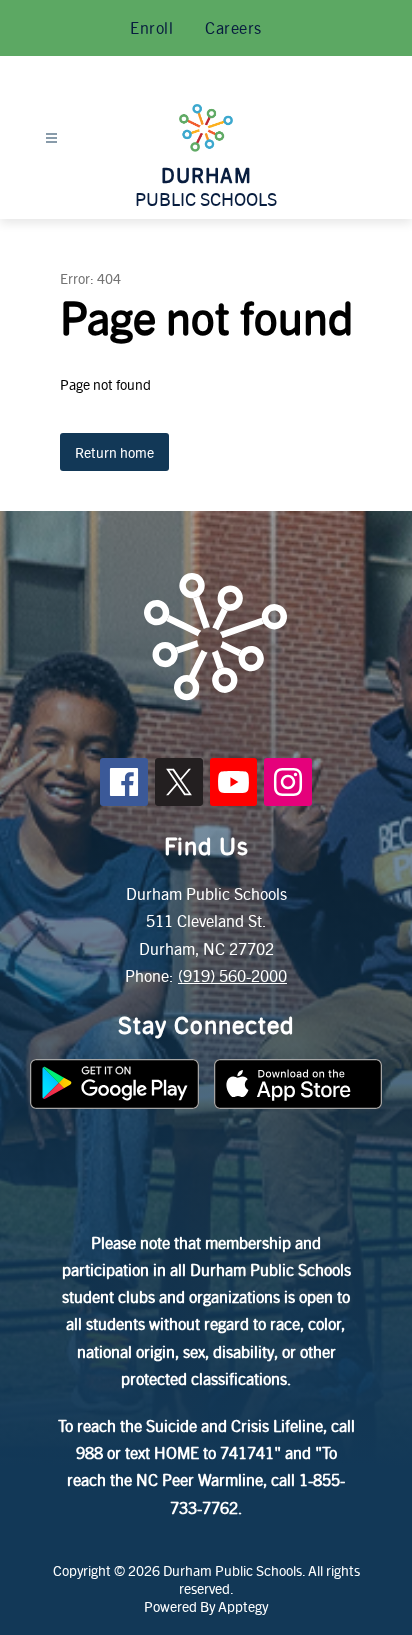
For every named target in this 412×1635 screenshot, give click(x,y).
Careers (233, 27)
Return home (114, 452)
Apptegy (243, 1606)
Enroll (151, 27)
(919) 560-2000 (232, 975)
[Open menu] (51, 138)
